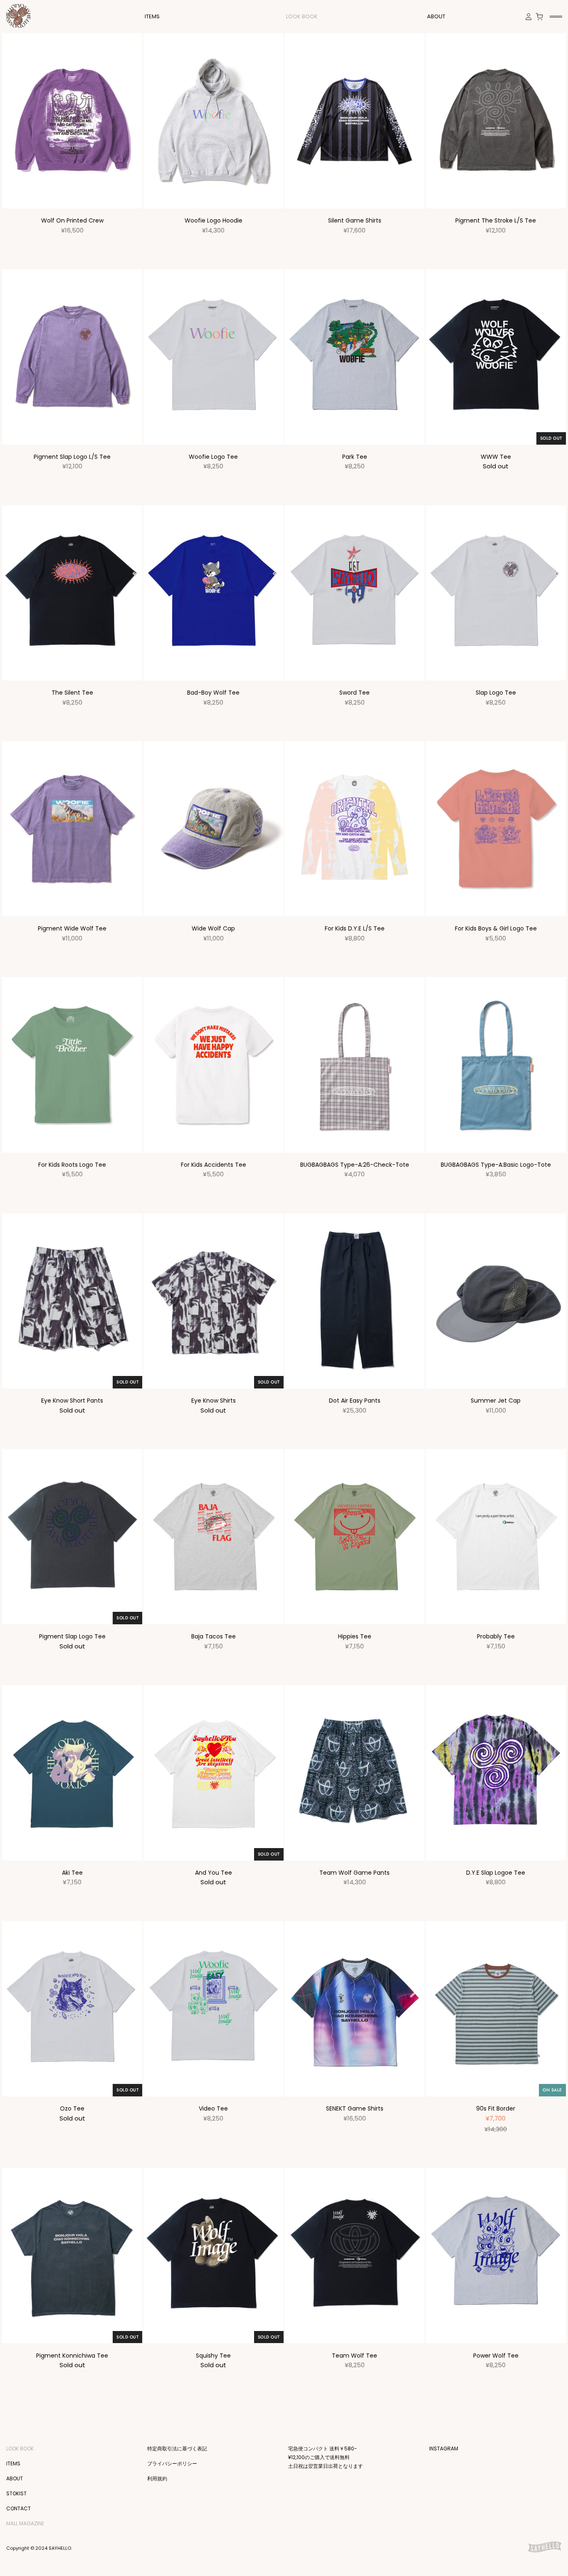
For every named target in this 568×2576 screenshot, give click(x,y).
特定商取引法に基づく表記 (177, 2449)
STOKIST (16, 2493)
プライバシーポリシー (172, 2463)
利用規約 (157, 2478)
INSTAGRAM (444, 2449)
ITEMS (13, 2463)
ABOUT (436, 16)
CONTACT (19, 2508)
